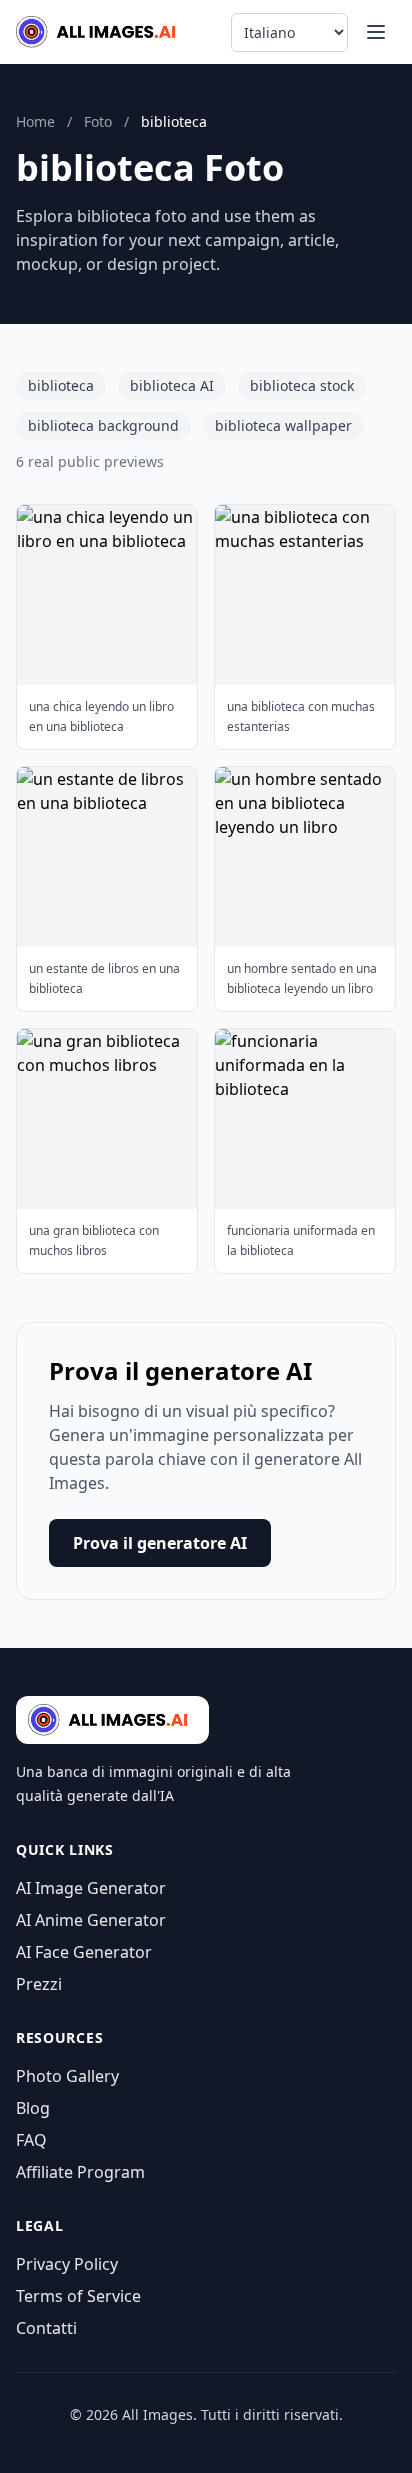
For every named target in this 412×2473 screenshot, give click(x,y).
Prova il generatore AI (160, 1543)
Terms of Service (78, 2296)
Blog (33, 2108)
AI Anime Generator (91, 1920)
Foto (98, 121)
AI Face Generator (84, 1952)
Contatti (46, 2328)
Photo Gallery (67, 2076)
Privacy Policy (67, 2264)
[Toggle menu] (376, 32)
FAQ (31, 2140)
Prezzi (39, 1984)
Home (35, 121)
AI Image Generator (91, 1888)
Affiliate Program (80, 2172)
